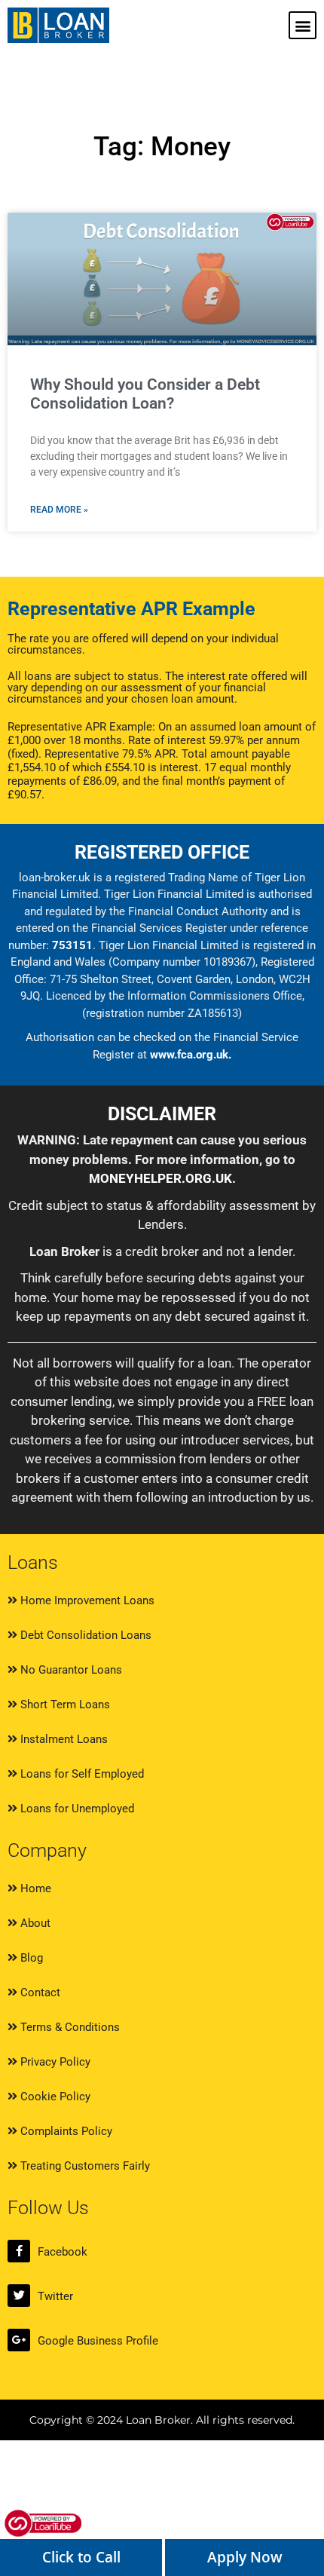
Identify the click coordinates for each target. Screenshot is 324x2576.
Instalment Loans (63, 1739)
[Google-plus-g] (19, 2340)
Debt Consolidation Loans (84, 1635)
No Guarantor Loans (70, 1670)
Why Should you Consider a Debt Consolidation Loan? (145, 394)
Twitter (55, 2296)
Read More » (59, 510)
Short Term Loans (64, 1705)
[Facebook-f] (19, 2251)
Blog (30, 1958)
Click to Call (81, 2557)
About (34, 1923)
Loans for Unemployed (76, 1809)
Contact (39, 1992)
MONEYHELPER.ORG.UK (160, 1178)
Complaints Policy (65, 2131)
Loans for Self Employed (81, 1774)
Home (34, 1888)
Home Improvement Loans (86, 1600)
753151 (72, 945)
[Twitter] (19, 2296)
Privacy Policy (54, 2062)
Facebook (63, 2252)
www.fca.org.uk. (191, 1055)
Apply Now (245, 2557)
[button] (303, 25)
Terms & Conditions (69, 2027)
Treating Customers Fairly (84, 2166)
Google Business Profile (98, 2341)
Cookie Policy (54, 2097)
